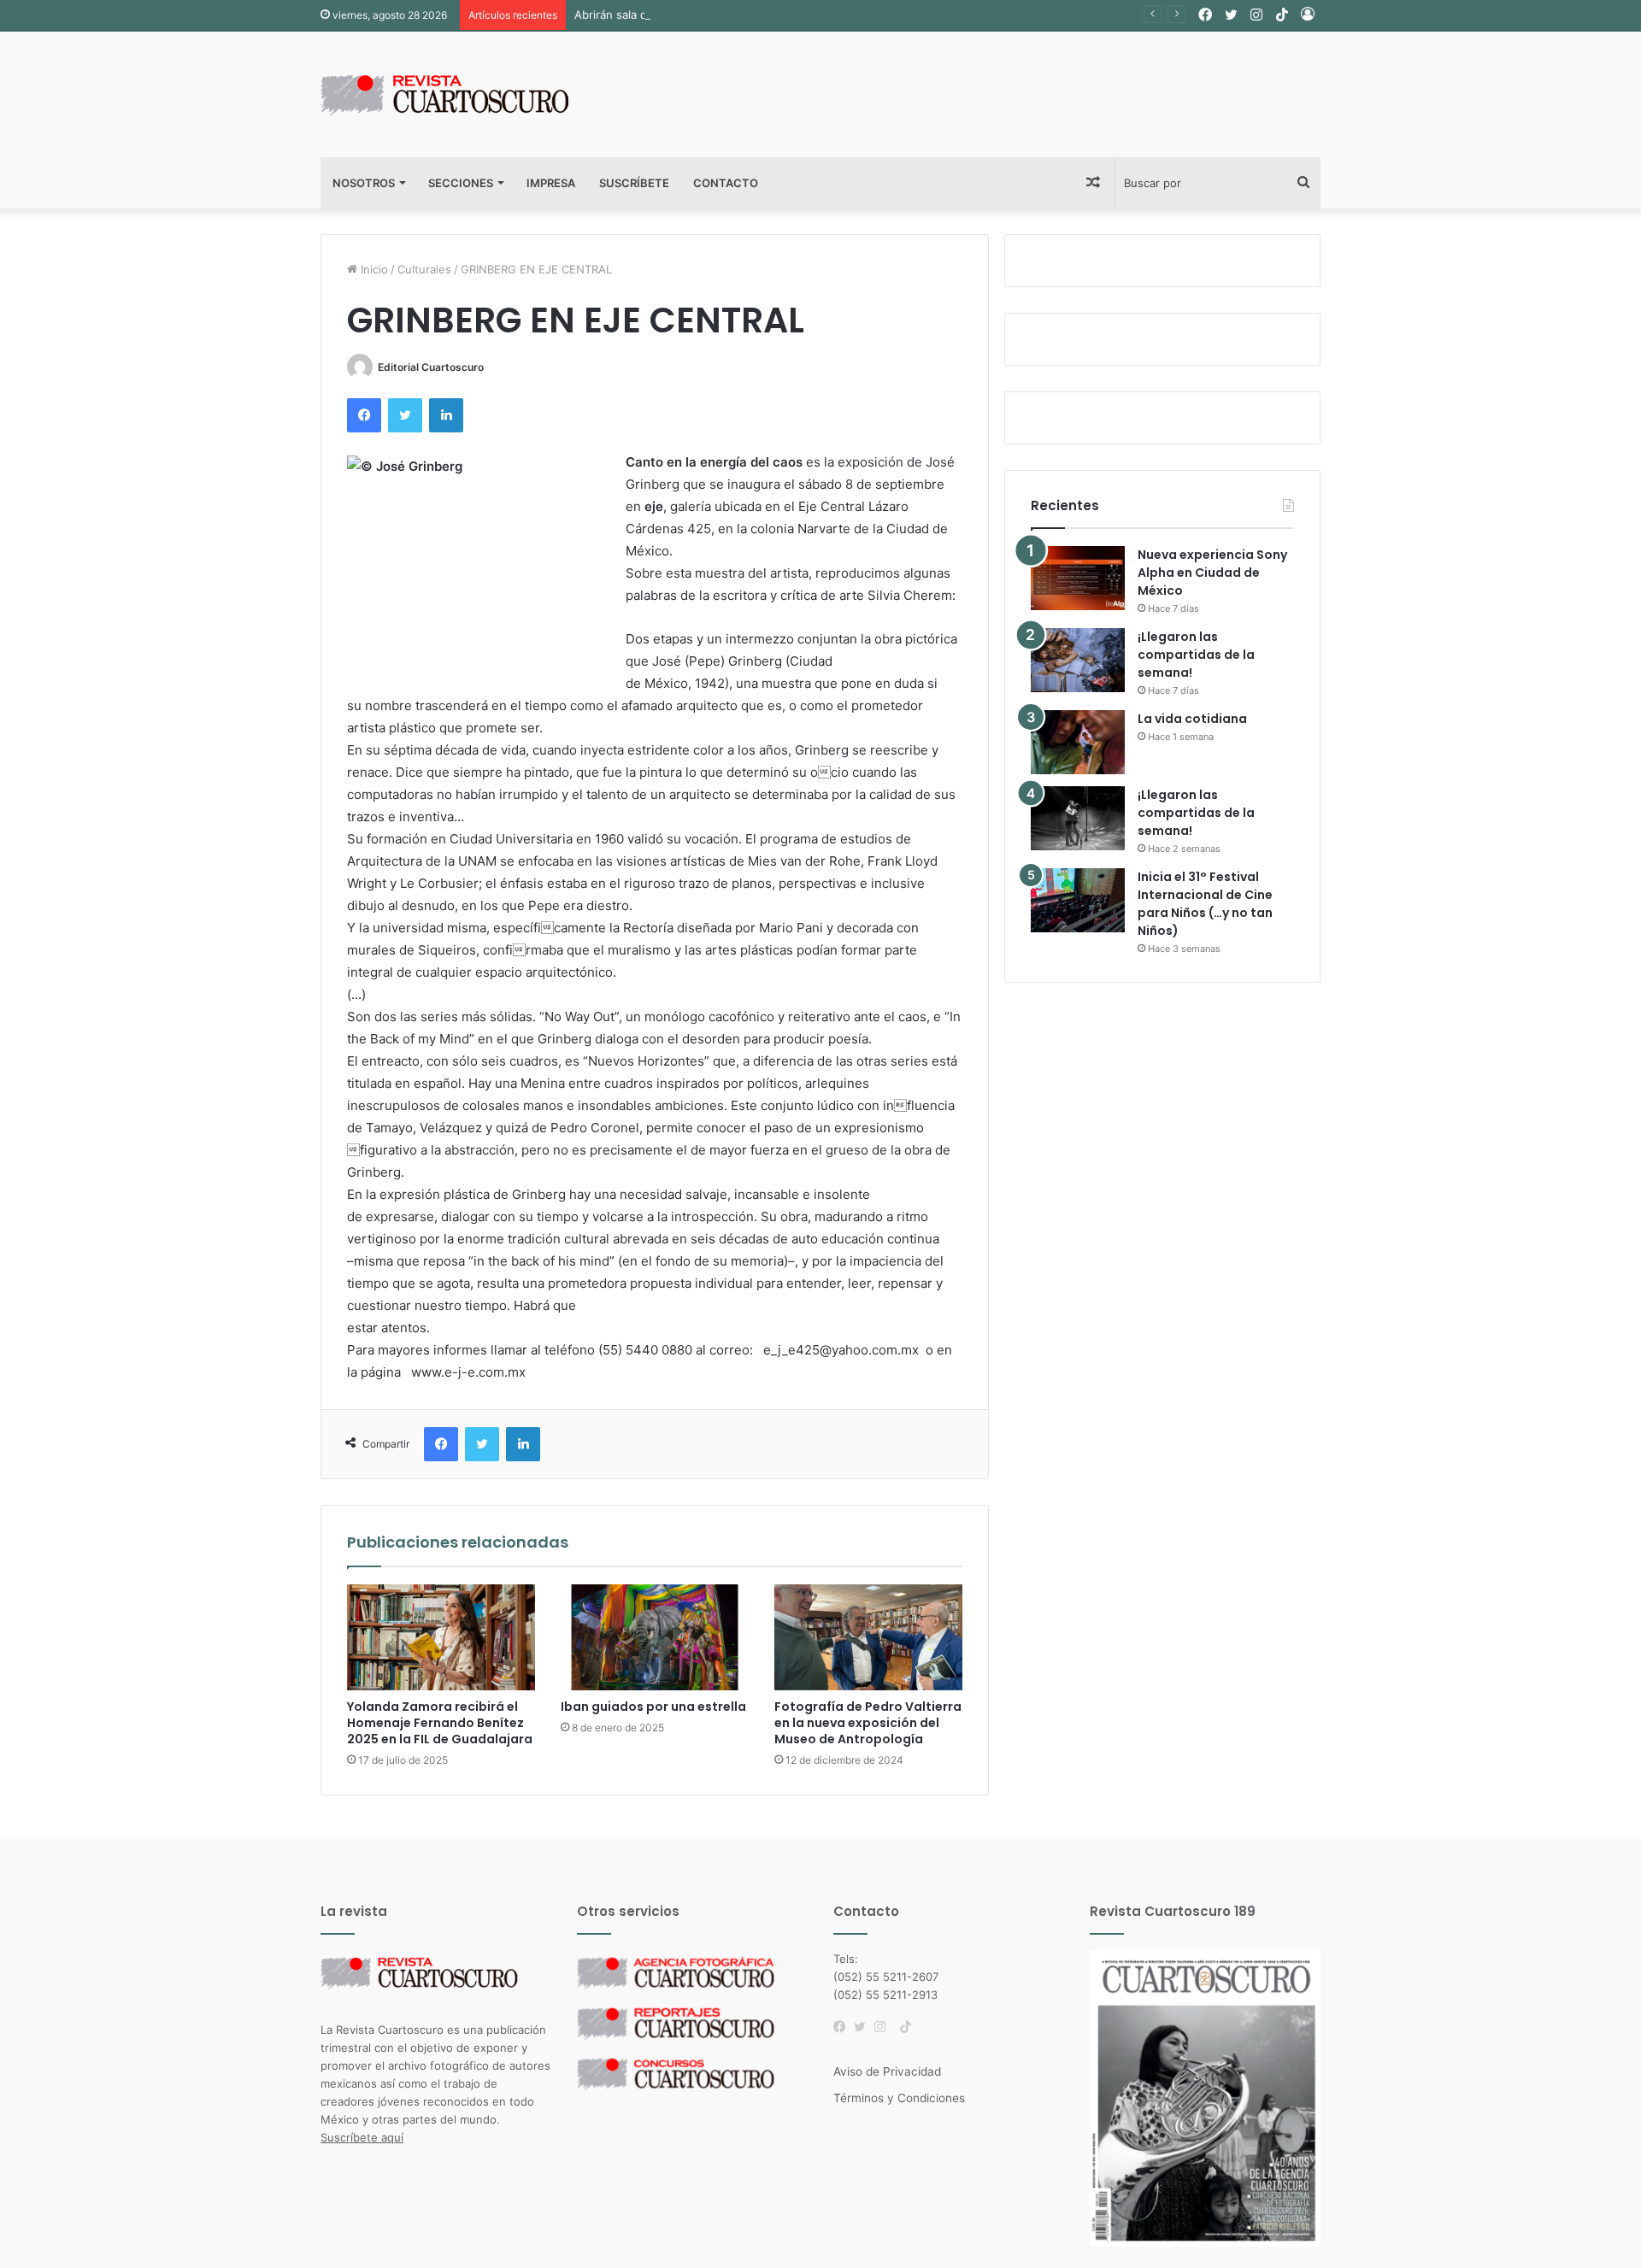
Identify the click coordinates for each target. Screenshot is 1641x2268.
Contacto (726, 183)
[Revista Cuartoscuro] (466, 94)
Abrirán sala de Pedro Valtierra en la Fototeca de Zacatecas (732, 15)
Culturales (424, 269)
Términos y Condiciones (899, 2098)
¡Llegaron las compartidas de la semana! (1196, 655)
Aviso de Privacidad (887, 2071)
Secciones (461, 183)
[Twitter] (864, 2027)
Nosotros (364, 183)
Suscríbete (634, 183)
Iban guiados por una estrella (653, 1707)
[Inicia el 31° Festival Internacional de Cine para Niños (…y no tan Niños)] (1078, 900)
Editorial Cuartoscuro (431, 367)
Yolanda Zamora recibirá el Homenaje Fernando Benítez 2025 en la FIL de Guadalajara (440, 1723)
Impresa (551, 183)
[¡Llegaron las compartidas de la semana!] (1078, 660)
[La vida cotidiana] (1078, 742)
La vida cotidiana (1192, 719)
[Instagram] (885, 2027)
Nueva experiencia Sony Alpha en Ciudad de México (1212, 573)
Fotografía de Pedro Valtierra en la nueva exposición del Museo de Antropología (868, 1723)
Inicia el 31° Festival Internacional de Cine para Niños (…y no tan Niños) (1205, 904)
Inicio (373, 269)
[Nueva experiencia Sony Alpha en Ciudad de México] (1078, 578)
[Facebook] (844, 2027)
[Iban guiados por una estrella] (655, 1637)
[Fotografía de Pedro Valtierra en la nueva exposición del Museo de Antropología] (868, 1637)
